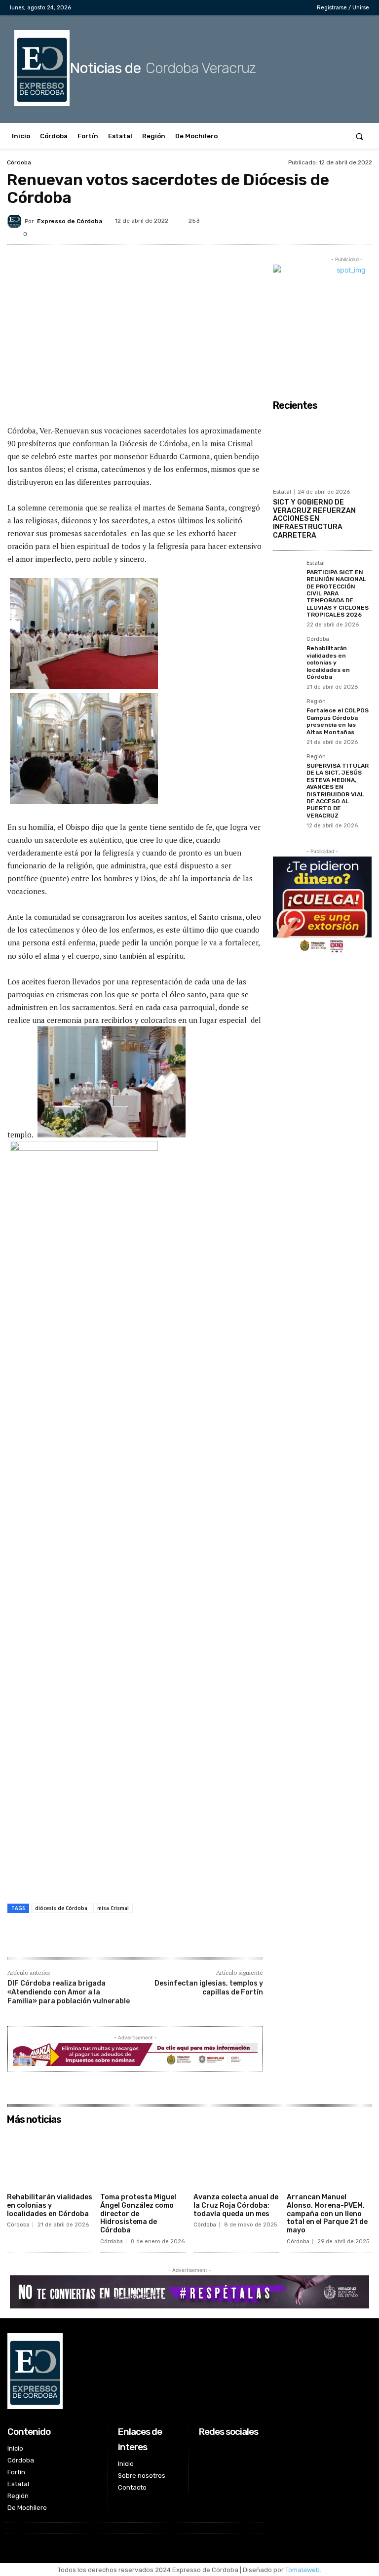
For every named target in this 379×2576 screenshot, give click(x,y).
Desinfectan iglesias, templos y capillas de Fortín (209, 1988)
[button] (360, 136)
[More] (362, 219)
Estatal (282, 492)
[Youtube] (295, 8)
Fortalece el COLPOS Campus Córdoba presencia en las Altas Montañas (338, 721)
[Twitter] (280, 8)
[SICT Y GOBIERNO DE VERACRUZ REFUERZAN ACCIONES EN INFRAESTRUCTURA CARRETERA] (322, 449)
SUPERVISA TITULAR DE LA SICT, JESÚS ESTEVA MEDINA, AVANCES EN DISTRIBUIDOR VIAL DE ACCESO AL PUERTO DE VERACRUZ (338, 791)
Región (316, 702)
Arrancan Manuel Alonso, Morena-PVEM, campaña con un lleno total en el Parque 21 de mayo (327, 2214)
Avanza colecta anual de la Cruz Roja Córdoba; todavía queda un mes (236, 2205)
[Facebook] (249, 8)
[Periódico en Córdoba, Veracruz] (135, 2371)
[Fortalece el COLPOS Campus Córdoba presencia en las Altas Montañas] (287, 712)
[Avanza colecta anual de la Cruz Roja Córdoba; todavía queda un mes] (236, 2159)
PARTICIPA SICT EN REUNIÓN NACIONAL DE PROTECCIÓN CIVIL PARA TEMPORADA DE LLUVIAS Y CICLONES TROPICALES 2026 (338, 593)
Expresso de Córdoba (70, 221)
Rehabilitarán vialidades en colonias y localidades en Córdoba (328, 663)
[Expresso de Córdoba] (16, 221)
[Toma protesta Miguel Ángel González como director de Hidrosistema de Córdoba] (143, 2159)
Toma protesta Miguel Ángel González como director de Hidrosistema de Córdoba (138, 2214)
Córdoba (19, 162)
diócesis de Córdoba (61, 1908)
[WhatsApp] (339, 219)
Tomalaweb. (303, 2570)
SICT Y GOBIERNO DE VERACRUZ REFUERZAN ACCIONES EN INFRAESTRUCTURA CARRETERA (314, 519)
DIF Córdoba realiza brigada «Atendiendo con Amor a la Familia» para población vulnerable (69, 1992)
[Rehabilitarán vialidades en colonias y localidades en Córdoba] (287, 650)
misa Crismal (113, 1908)
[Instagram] (264, 8)
